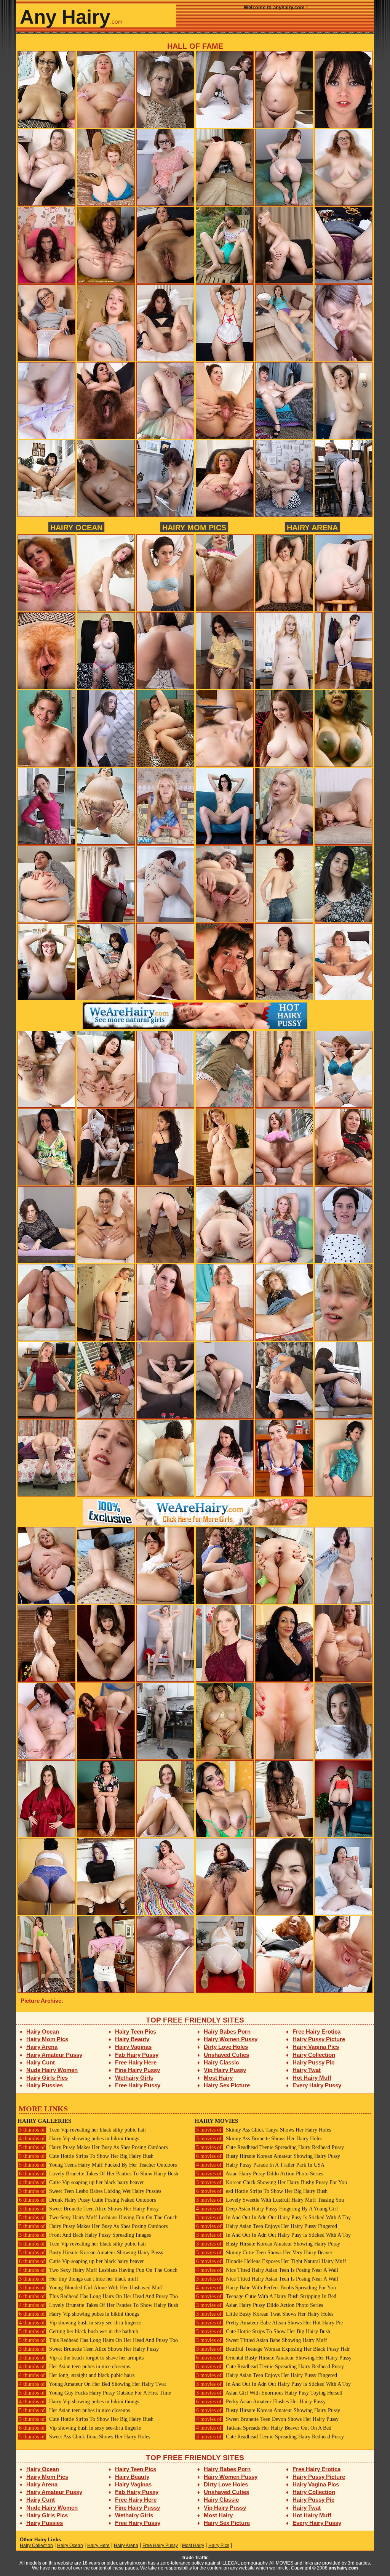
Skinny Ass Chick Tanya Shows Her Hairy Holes (264, 2130)
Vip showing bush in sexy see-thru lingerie (80, 2323)
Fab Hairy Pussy (137, 2055)
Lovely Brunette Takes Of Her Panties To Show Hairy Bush (99, 2174)
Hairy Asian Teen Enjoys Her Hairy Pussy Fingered (267, 2226)
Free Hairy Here (136, 2062)
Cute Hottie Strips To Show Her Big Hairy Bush (86, 2156)
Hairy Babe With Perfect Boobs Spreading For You (266, 2288)
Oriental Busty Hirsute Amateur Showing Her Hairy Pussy (274, 2358)
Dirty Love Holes (226, 2047)
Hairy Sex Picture (227, 2085)
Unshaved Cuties (226, 2055)
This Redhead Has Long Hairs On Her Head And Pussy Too (98, 2296)
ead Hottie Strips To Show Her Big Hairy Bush (262, 2191)
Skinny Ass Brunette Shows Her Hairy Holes (259, 2139)
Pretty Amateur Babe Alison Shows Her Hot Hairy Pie (269, 2323)
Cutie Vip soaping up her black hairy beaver (82, 2182)
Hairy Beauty (132, 2039)
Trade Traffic (195, 2558)
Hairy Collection (314, 2055)
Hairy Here (98, 2546)
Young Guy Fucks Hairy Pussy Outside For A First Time (95, 2393)
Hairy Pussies (45, 2085)
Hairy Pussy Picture (319, 2039)
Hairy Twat (307, 2070)
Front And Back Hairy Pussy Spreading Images (85, 2235)
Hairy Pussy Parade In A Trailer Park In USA (260, 2165)
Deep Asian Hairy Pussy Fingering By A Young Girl (267, 2209)
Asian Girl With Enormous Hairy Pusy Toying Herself (269, 2393)
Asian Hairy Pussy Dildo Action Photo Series (260, 2174)
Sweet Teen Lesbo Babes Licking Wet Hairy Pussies (90, 2191)
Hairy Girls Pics (47, 2078)
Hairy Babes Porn (227, 2031)
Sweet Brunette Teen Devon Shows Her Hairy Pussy (267, 2419)
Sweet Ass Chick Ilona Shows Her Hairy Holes (85, 2437)
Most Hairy (218, 2078)
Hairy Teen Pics (136, 2031)
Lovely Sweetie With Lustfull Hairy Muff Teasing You (270, 2200)
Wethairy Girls (134, 2078)
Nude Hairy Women (52, 2070)
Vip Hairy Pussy (225, 2070)
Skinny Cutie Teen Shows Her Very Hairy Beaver (264, 2253)
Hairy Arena (312, 527)
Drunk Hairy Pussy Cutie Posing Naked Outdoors (87, 2200)
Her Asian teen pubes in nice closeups (74, 2367)
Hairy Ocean (76, 527)
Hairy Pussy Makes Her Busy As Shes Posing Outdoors (93, 2147)
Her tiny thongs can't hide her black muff (79, 2279)
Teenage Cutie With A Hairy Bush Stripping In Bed (266, 2296)
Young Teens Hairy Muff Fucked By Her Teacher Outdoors (98, 2165)
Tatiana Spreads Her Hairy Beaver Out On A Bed (264, 2428)
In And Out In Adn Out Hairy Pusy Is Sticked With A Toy (273, 2218)
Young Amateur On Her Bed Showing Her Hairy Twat (93, 2384)
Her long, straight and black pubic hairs (77, 2375)
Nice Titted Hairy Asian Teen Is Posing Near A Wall (267, 2270)
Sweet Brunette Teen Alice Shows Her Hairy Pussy (89, 2209)
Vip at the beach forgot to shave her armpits (81, 2358)
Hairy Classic (221, 2062)
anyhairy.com (343, 2568)
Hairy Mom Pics (194, 527)
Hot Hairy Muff (312, 2078)
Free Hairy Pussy (138, 2085)
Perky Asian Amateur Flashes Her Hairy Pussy (261, 2402)
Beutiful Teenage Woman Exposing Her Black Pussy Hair (273, 2349)
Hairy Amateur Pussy (54, 2055)
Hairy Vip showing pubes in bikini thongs (79, 2139)
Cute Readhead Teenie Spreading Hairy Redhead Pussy (270, 2147)
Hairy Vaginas (133, 2047)
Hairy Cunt (41, 2062)
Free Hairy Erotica (316, 2031)
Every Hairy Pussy (317, 2085)
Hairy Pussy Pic (313, 2062)
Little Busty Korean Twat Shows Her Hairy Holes (265, 2314)
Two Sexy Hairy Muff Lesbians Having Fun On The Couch (98, 2218)
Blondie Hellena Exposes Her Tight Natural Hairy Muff (271, 2261)
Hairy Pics (219, 2546)
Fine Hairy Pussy (137, 2070)
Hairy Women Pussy (231, 2039)
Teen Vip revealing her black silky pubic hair (83, 2130)
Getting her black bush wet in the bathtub (79, 2331)
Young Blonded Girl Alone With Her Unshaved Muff (91, 2288)
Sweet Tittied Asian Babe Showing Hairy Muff (262, 2340)
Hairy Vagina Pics (316, 2047)
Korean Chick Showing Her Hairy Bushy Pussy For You (272, 2182)
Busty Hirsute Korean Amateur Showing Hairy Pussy (91, 2253)
